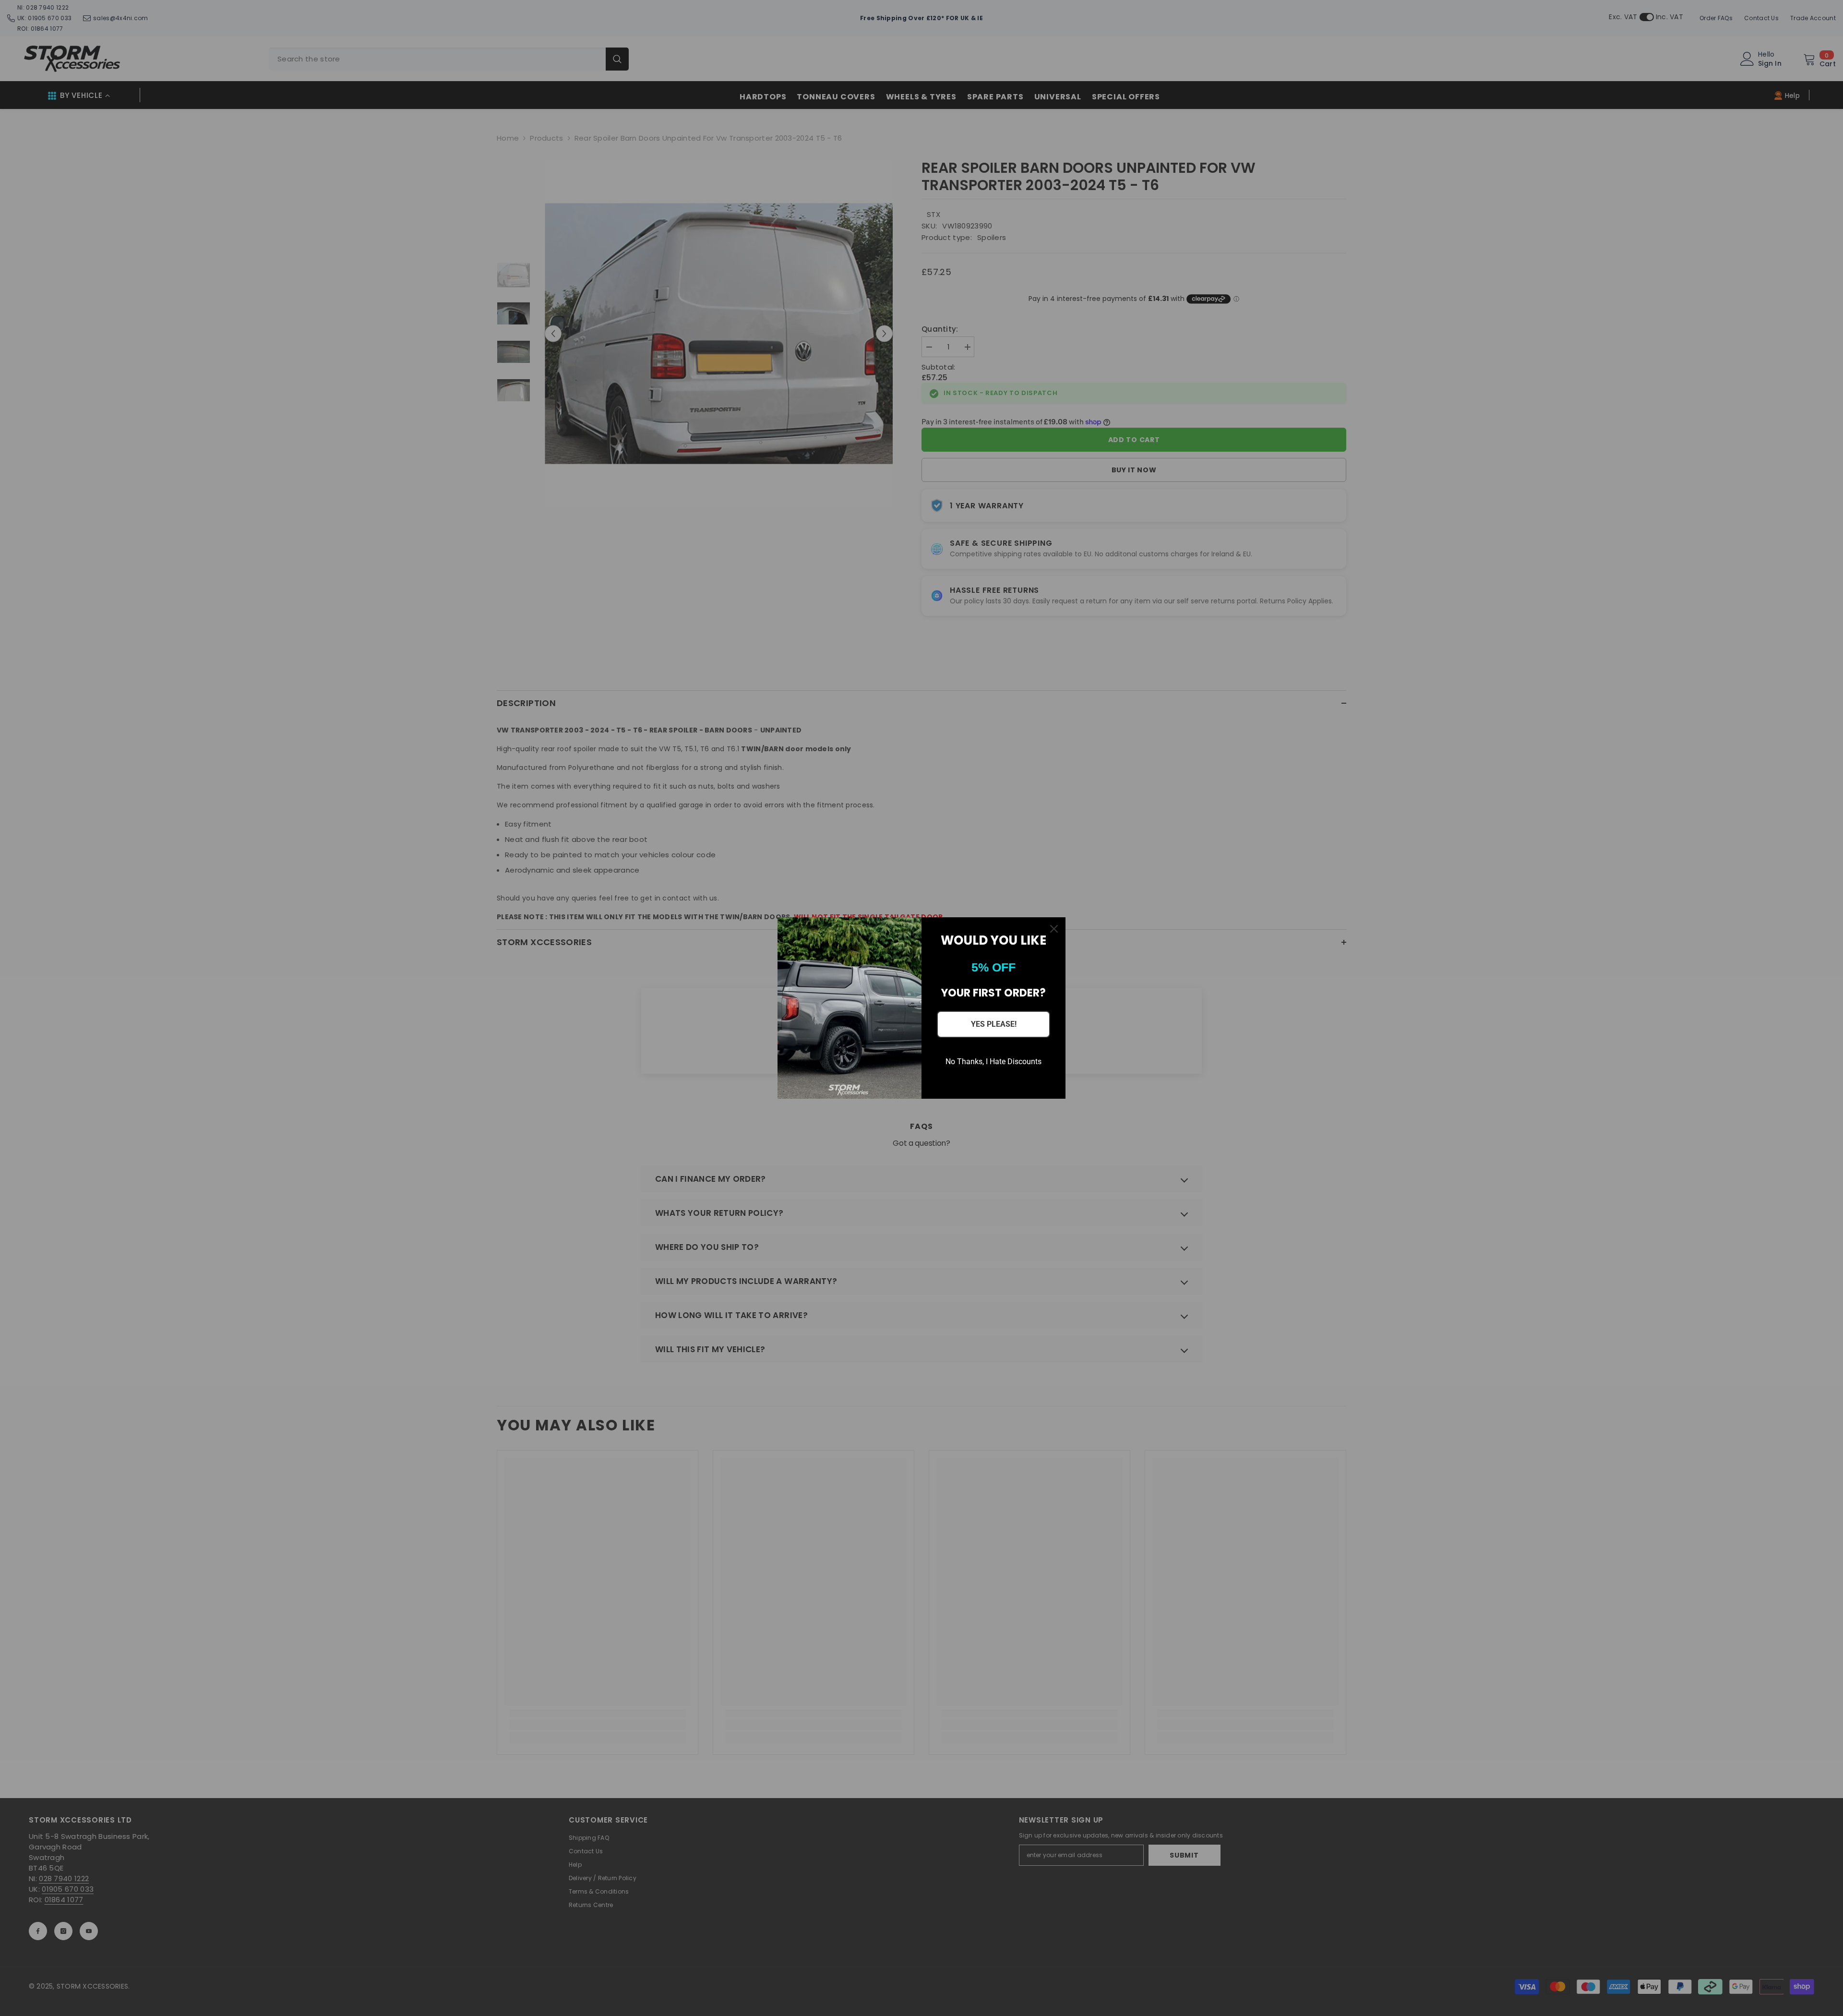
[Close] (1054, 929)
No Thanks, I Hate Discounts (993, 1062)
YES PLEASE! (994, 1024)
